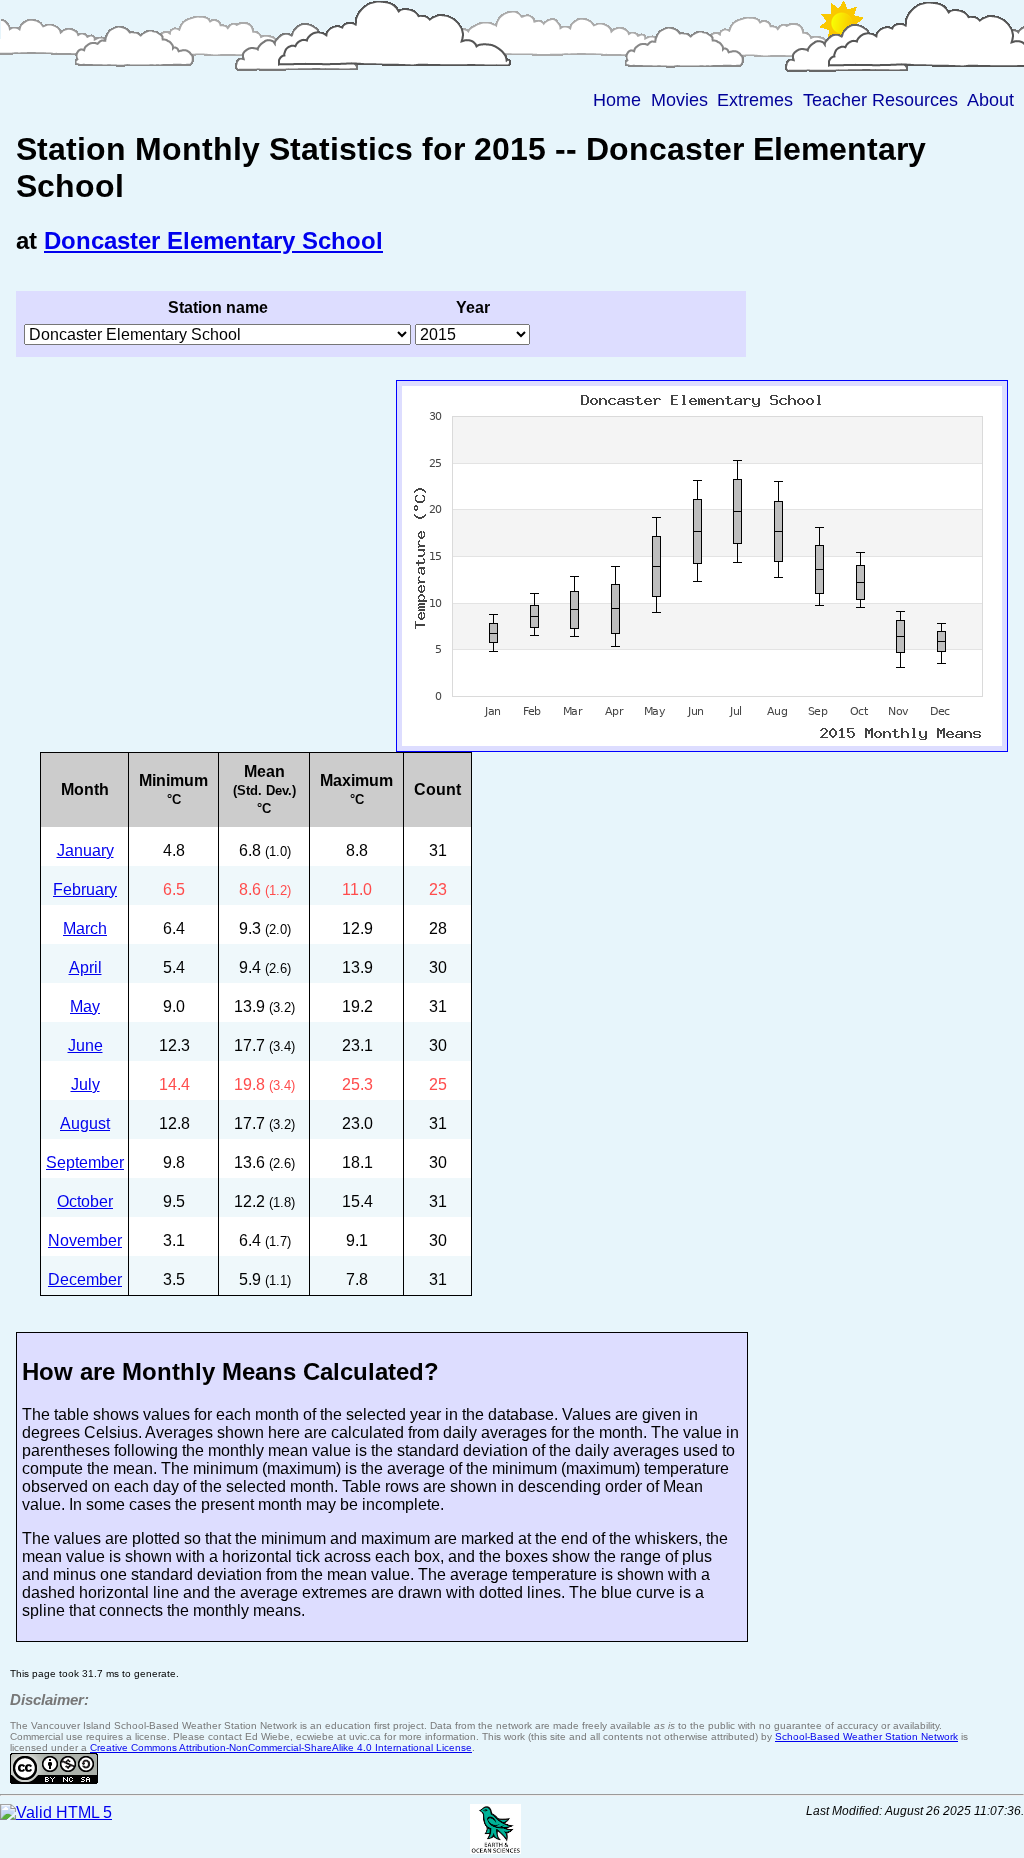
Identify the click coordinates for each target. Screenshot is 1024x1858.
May (85, 1006)
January (85, 850)
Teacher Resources (880, 100)
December (85, 1279)
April (85, 967)
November (85, 1240)
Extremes (755, 100)
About (990, 100)
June (85, 1045)
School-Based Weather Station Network (866, 1736)
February (85, 889)
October (85, 1201)
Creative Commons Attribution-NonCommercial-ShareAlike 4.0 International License (281, 1747)
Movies (679, 100)
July (85, 1084)
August (85, 1123)
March (85, 928)
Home (617, 100)
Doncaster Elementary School (213, 240)
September (85, 1162)
